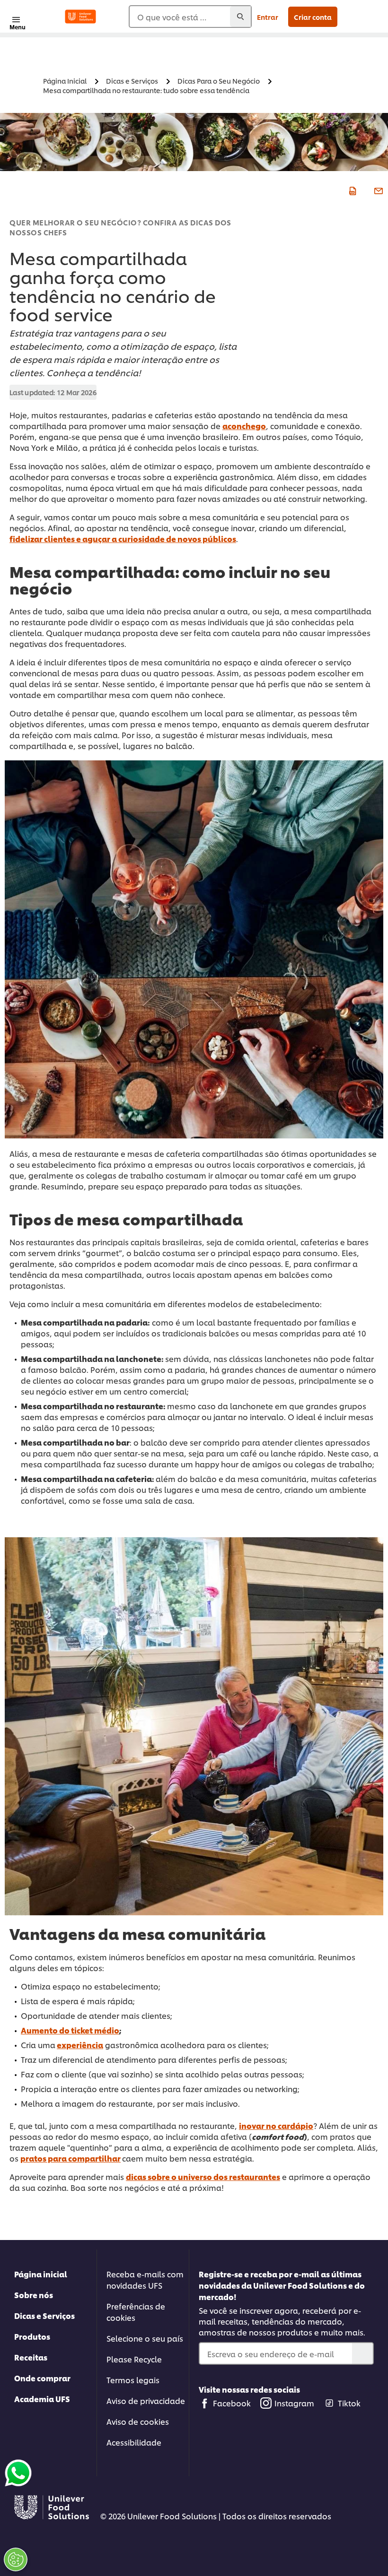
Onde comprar (42, 2378)
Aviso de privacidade (146, 2400)
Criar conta (313, 17)
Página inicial (41, 2274)
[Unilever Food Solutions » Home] (80, 17)
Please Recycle (134, 2359)
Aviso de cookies (138, 2421)
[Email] (377, 190)
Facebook (232, 2403)
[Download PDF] (351, 190)
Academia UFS (42, 2399)
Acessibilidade (134, 2442)
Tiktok (349, 2403)
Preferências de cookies (136, 2312)
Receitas (31, 2357)
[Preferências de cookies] (16, 2559)
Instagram (294, 2403)
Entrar (268, 17)
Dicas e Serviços (44, 2315)
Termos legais (133, 2380)
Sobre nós (34, 2295)
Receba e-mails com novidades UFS (145, 2279)
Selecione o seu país (145, 2338)
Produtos (32, 2336)
